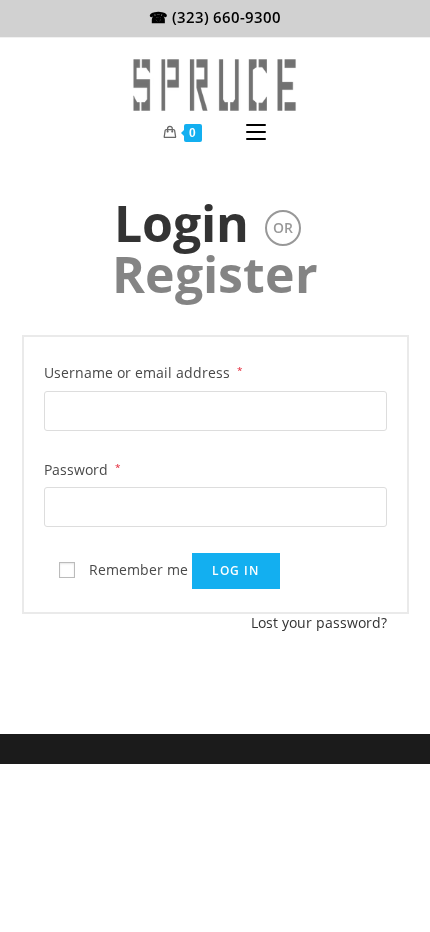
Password (82, 469)
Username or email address (143, 372)
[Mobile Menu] (256, 133)
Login (181, 223)
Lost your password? (319, 622)
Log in (236, 570)
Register (215, 274)
